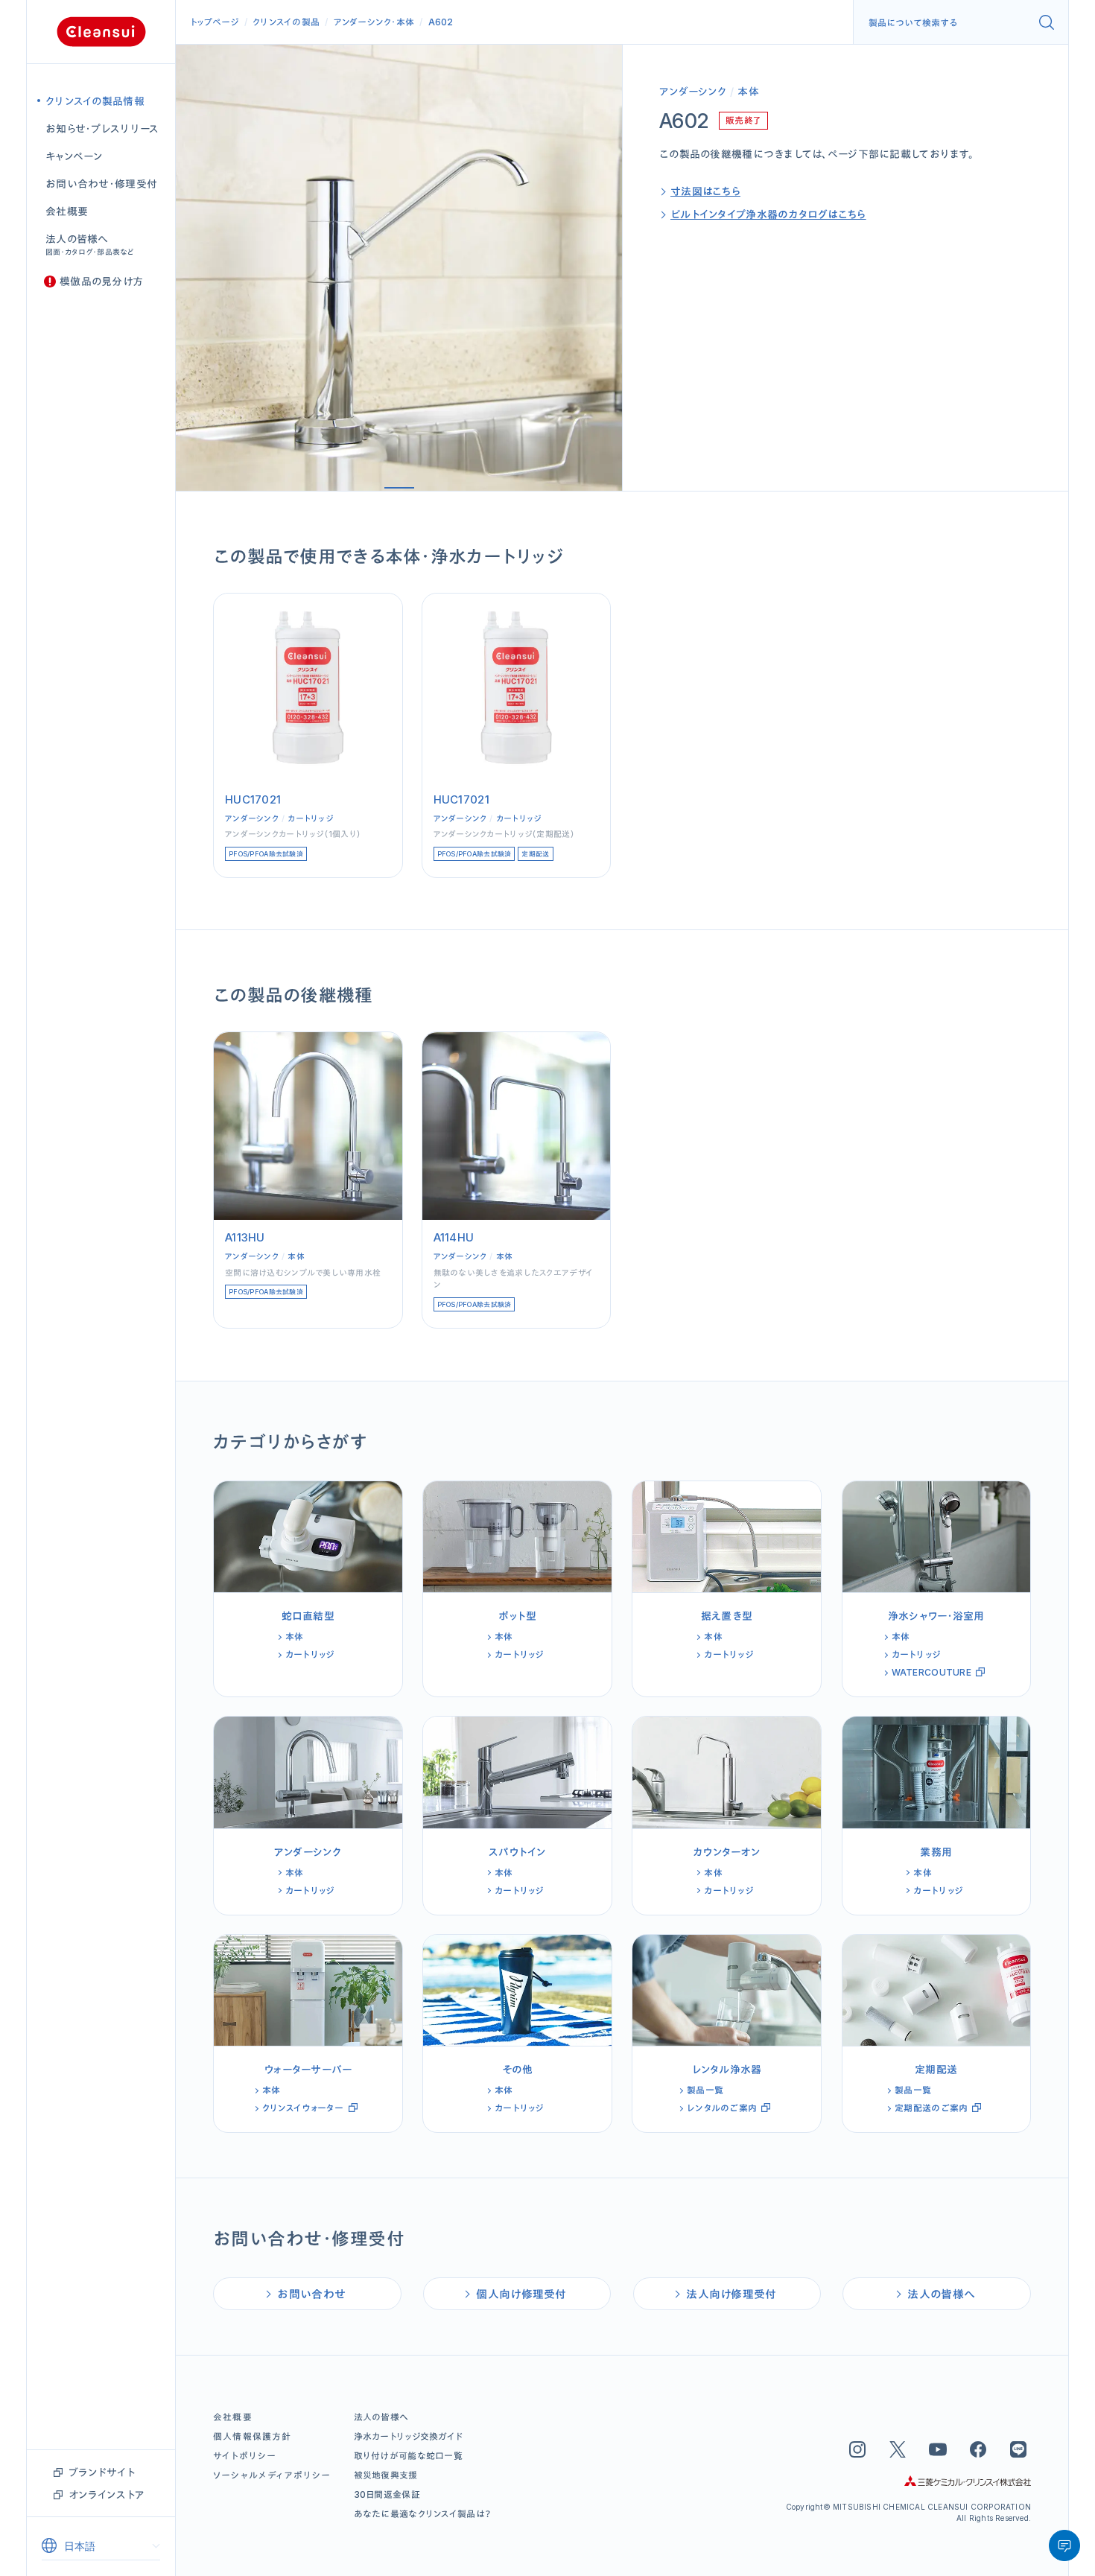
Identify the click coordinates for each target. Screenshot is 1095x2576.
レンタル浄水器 (727, 2069)
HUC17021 (253, 799)
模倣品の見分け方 (101, 281)
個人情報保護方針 (253, 2436)
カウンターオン (727, 1852)
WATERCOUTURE (931, 1672)
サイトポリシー (245, 2456)
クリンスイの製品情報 (95, 101)
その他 (518, 2069)
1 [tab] (399, 488)
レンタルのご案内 (722, 2108)
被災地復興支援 (386, 2475)
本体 (406, 22)
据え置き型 (727, 1616)
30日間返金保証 (387, 2494)
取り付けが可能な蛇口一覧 (408, 2456)
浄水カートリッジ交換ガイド (409, 2436)
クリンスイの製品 (286, 22)
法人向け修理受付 (731, 2294)
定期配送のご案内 (931, 2108)
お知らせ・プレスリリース (102, 128)
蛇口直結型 (308, 1616)
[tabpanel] (399, 268)
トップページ (215, 22)
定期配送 (535, 854)
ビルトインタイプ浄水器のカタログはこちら (768, 214)
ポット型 (517, 1616)
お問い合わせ (311, 2294)
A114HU (454, 1237)
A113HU (245, 1237)
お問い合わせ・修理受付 (101, 184)
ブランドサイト (102, 2472)
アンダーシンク (363, 22)
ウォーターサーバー (308, 2069)
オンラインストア (107, 2494)
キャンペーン (74, 156)
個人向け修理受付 (521, 2294)
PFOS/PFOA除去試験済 (266, 854)
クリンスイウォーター (303, 2108)
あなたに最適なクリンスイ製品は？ (423, 2514)
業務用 (936, 1852)
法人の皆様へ (90, 244)
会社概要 (67, 211)
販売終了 (743, 120)
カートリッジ (310, 818)
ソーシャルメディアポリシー (272, 2475)
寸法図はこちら (705, 191)
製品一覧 (705, 2090)
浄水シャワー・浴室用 (936, 1616)
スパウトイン (518, 1852)
